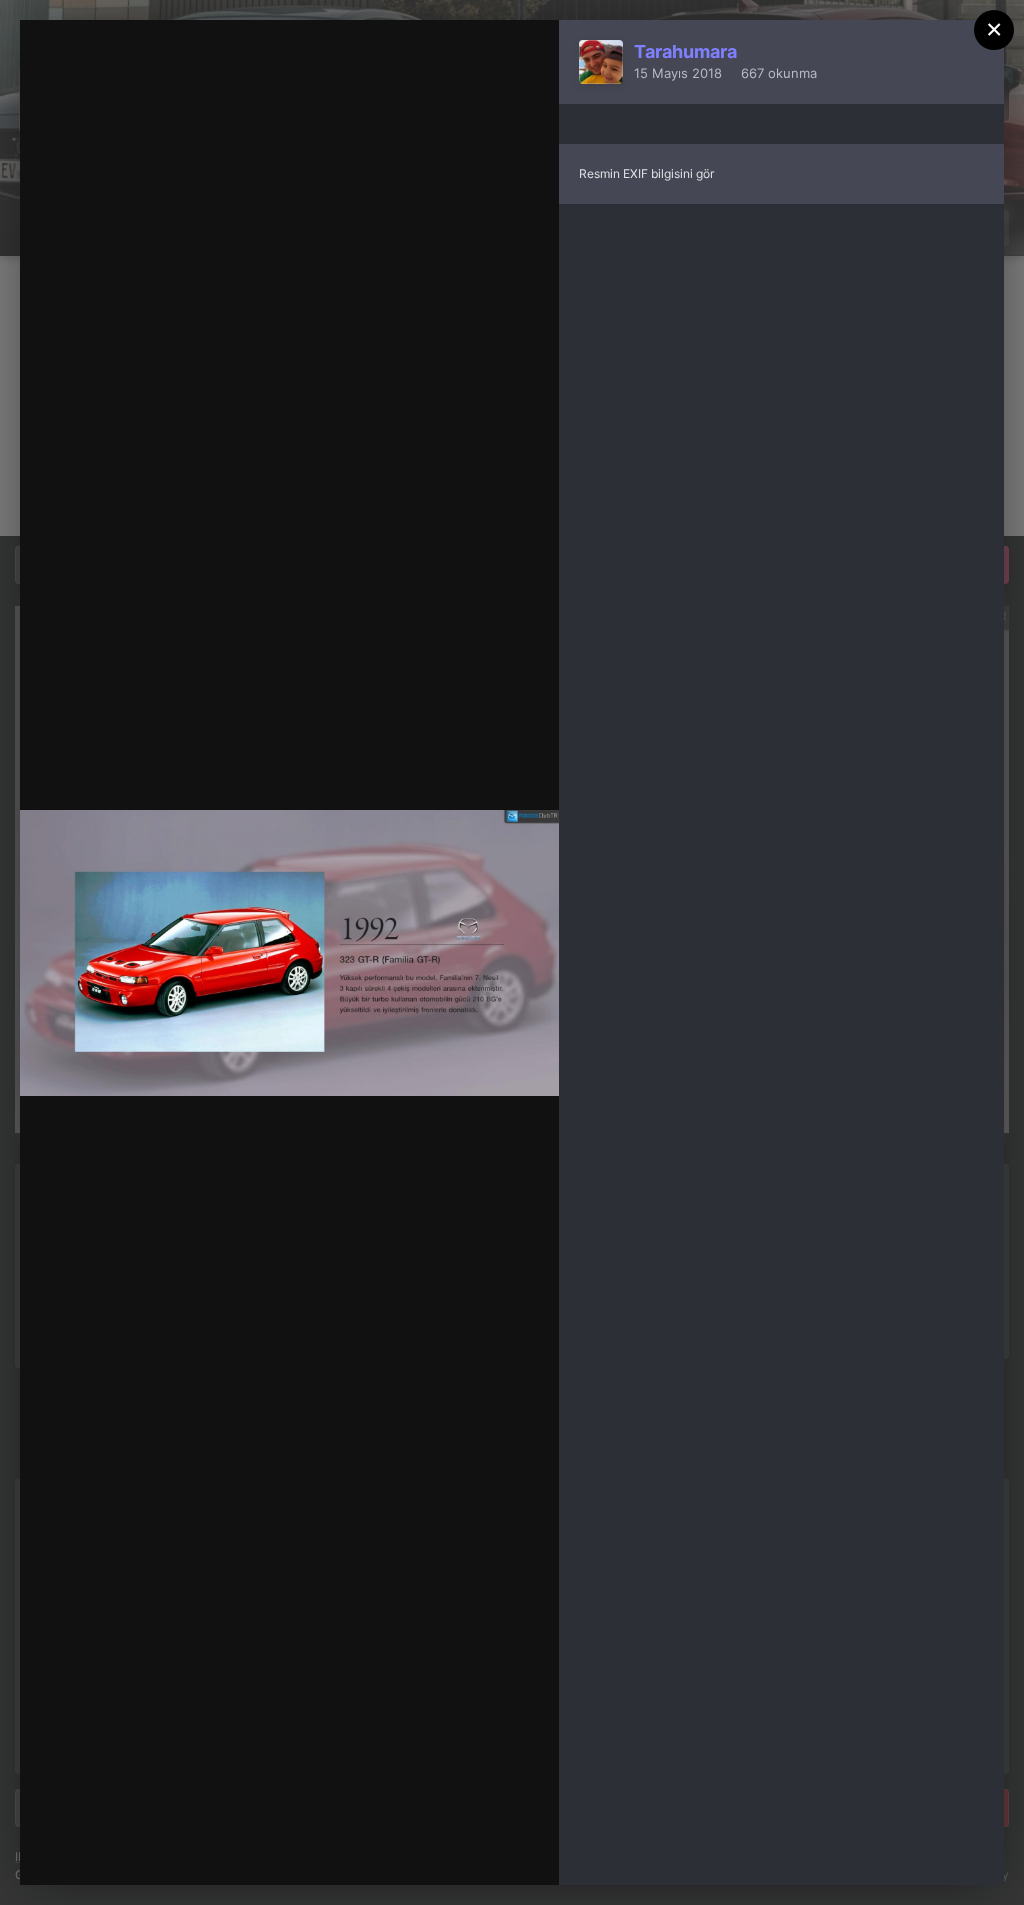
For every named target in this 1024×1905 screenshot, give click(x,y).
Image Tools (354, 1849)
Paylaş (490, 1849)
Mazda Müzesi (177, 121)
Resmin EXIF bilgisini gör (646, 173)
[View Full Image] (524, 56)
